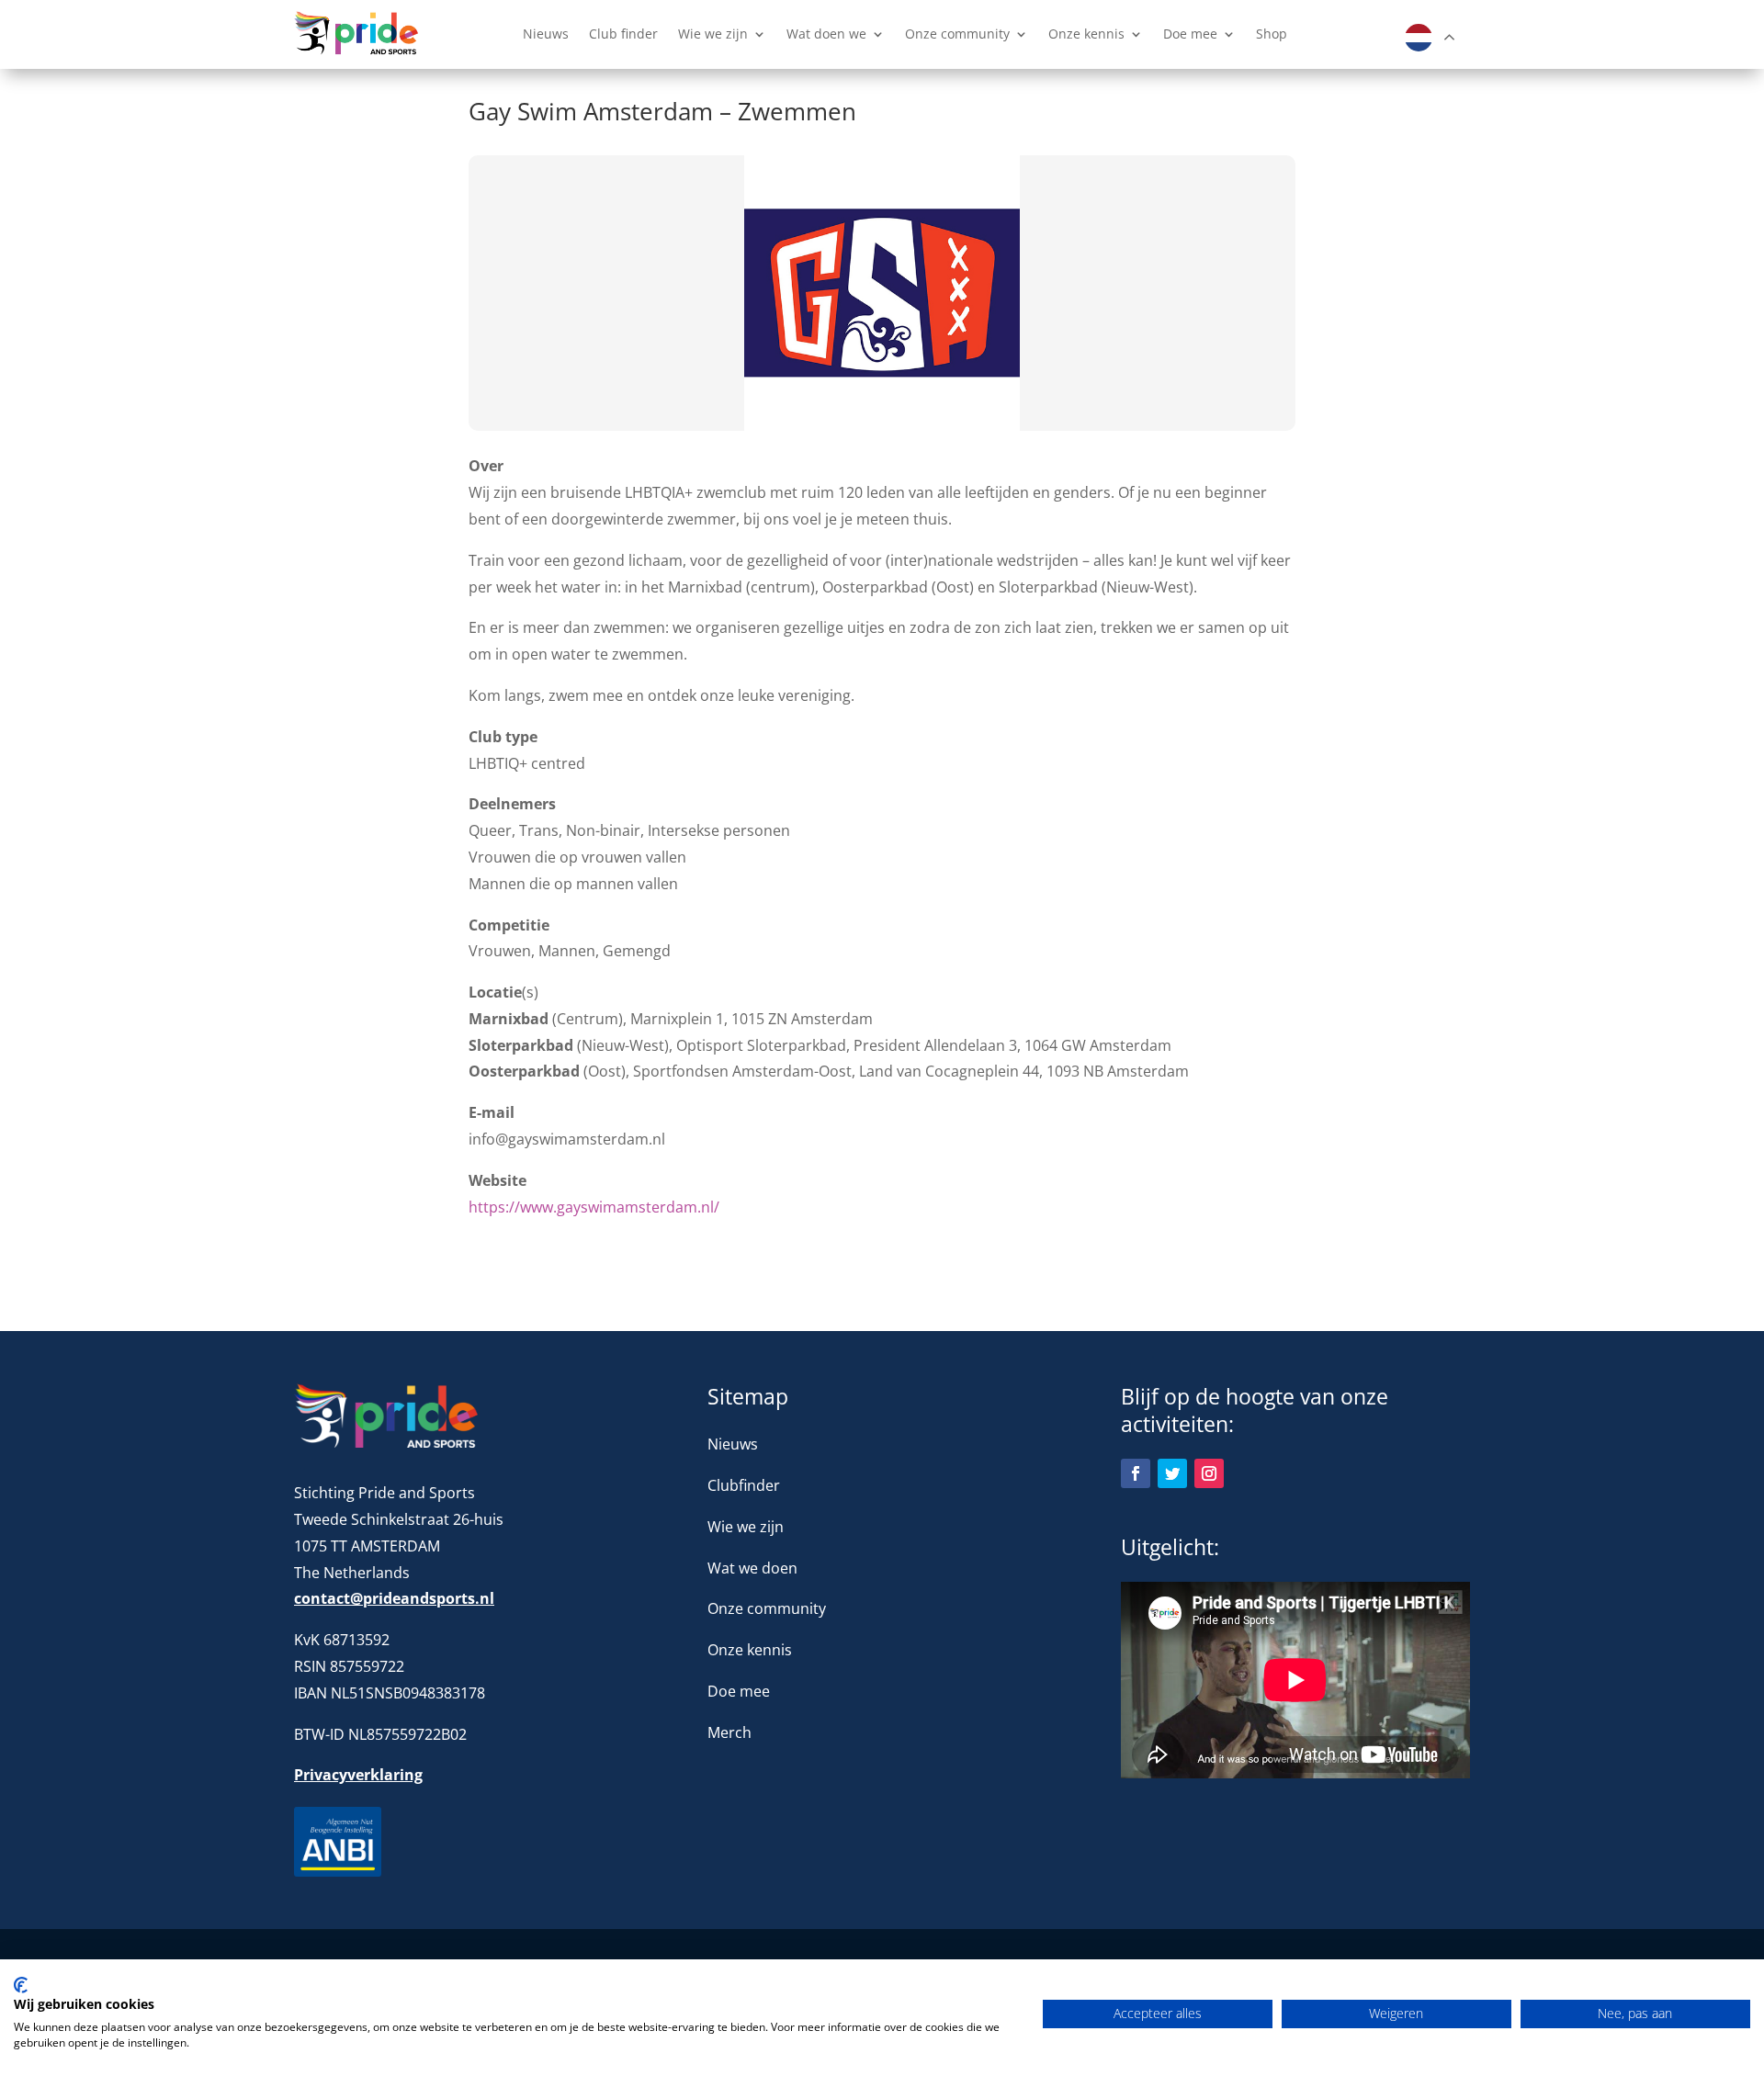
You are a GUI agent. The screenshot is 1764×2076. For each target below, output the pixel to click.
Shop (1272, 35)
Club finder (623, 35)
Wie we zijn (713, 35)
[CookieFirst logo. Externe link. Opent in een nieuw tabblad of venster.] (21, 1985)
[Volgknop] (1136, 1473)
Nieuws (546, 35)
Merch (729, 1732)
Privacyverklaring (358, 1775)
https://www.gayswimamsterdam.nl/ (594, 1207)
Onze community (957, 35)
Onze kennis (1086, 35)
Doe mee (1190, 35)
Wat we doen (752, 1568)
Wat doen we (826, 35)
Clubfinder (744, 1485)
